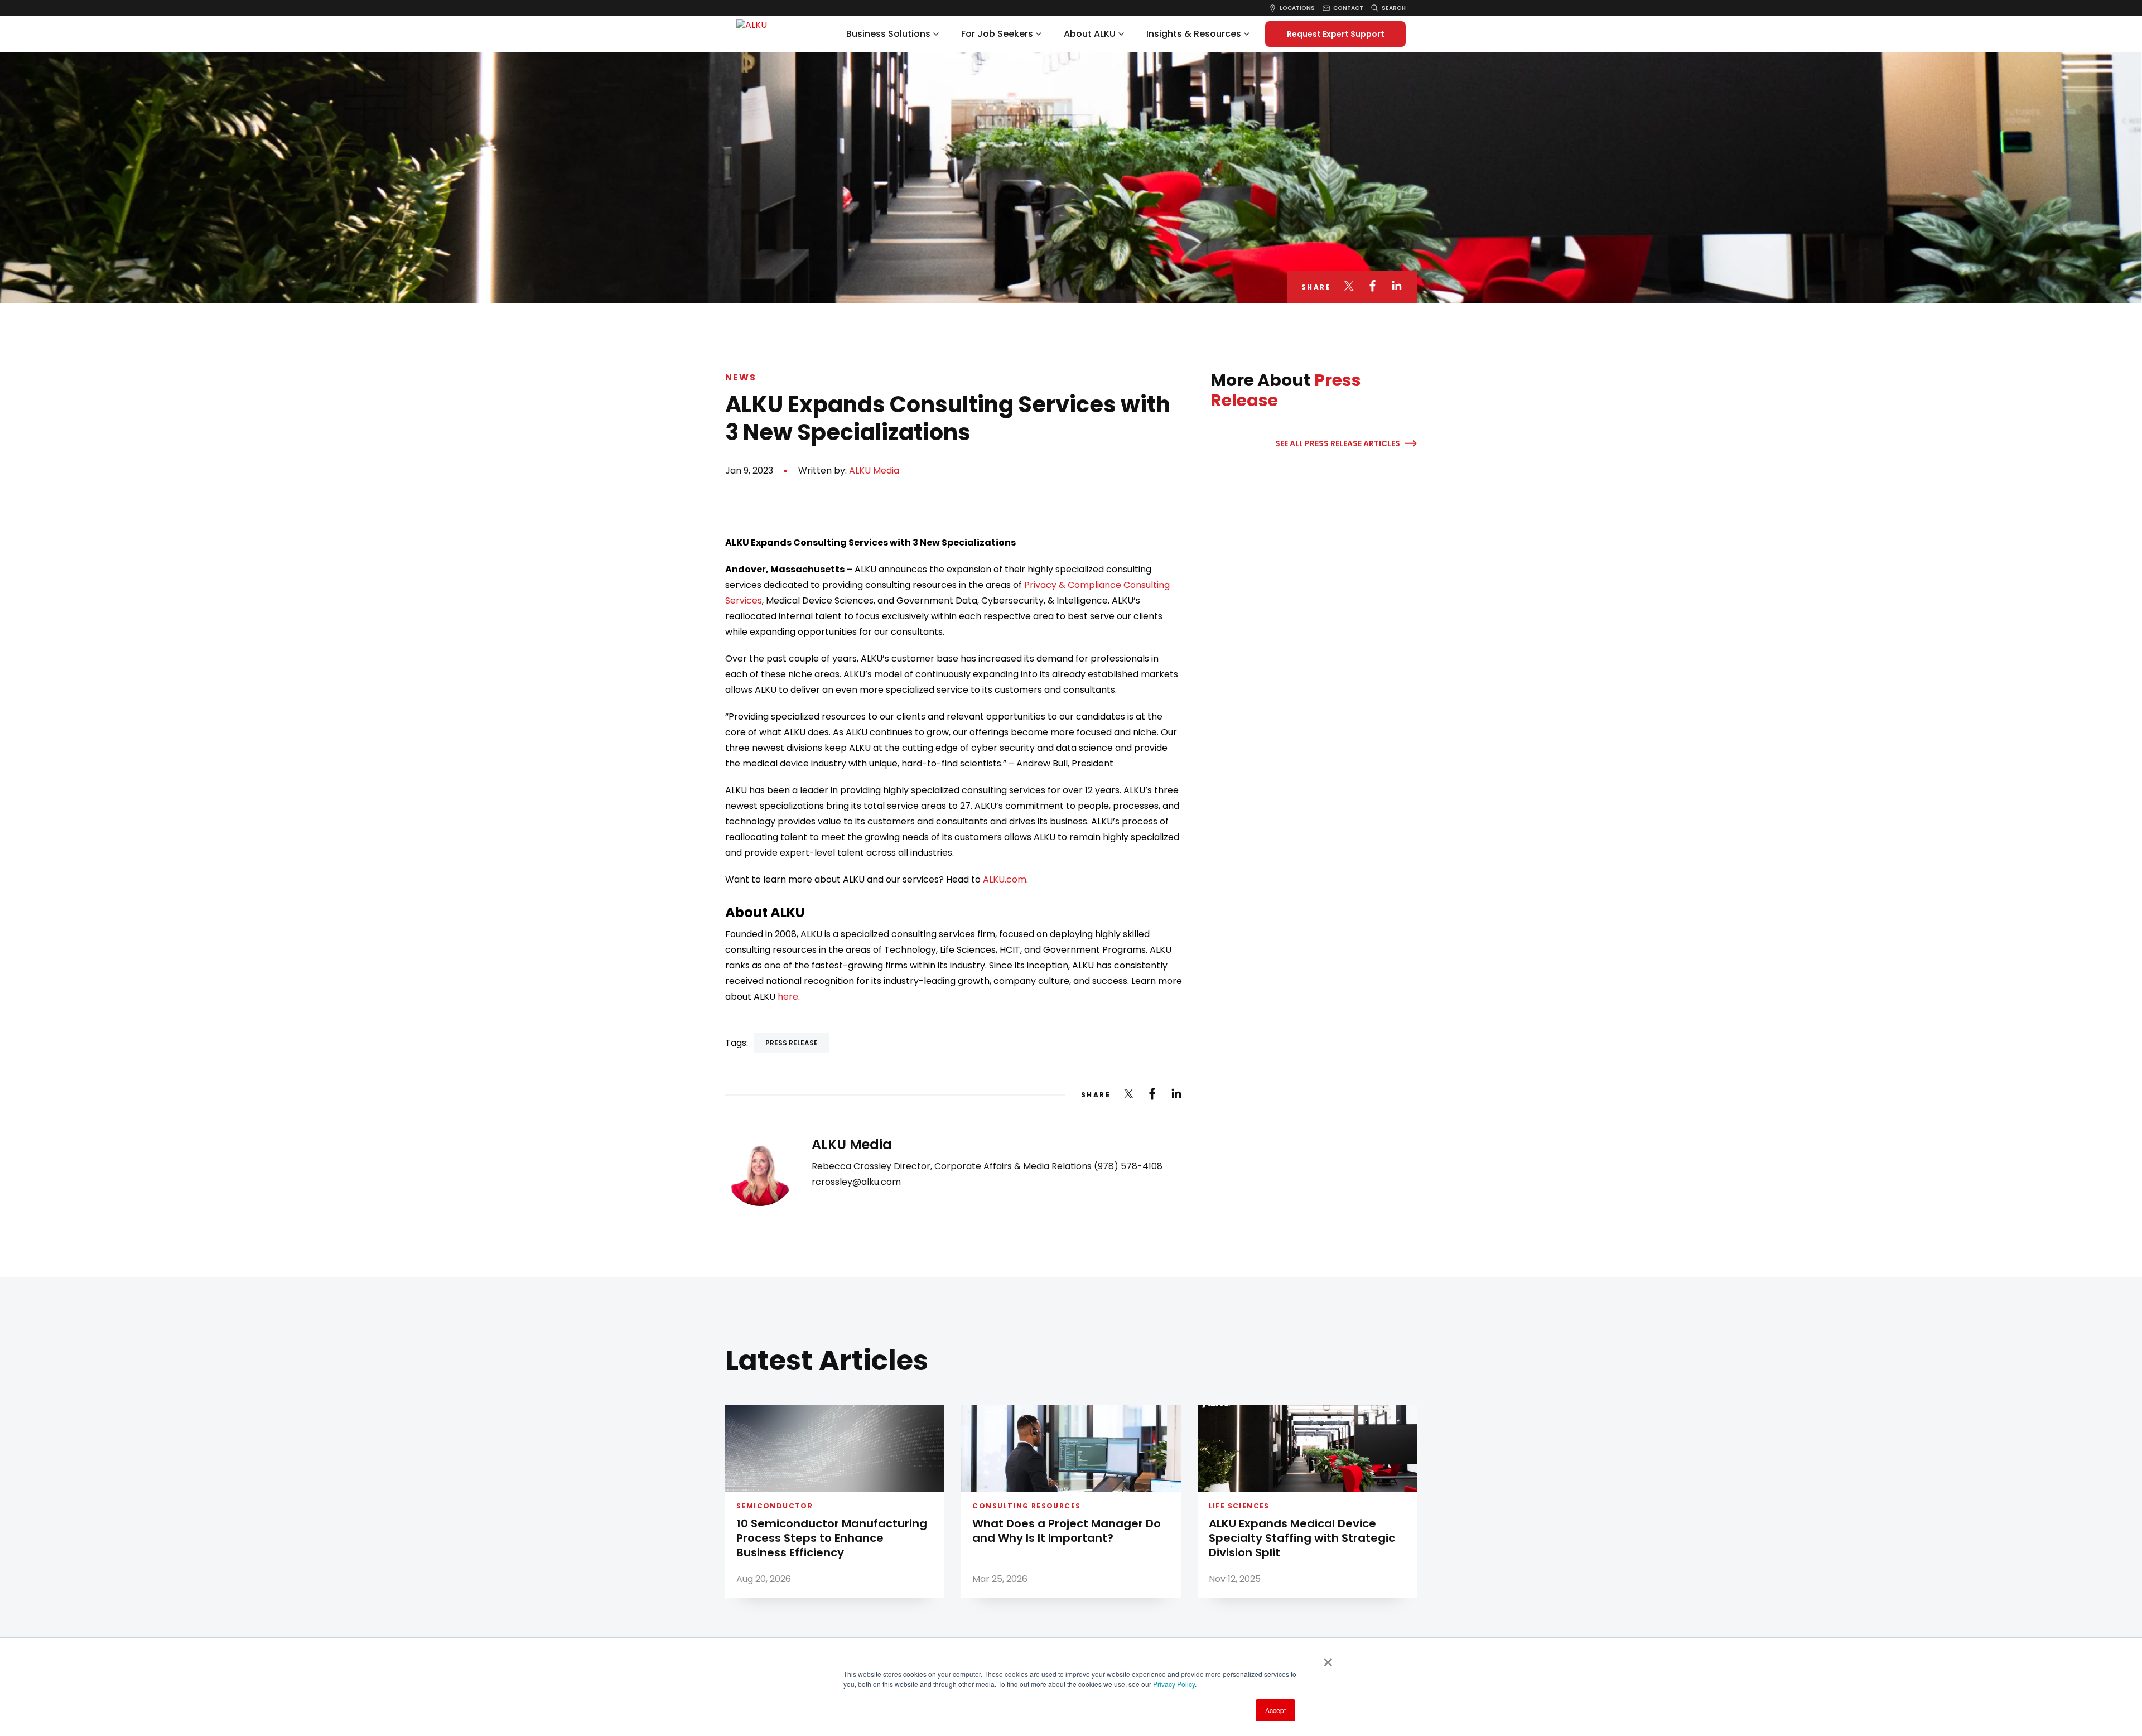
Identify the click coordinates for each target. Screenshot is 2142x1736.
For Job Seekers (997, 34)
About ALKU (1090, 34)
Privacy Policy (1174, 1684)
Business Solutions (888, 34)
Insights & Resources (1194, 34)
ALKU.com (1005, 879)
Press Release (792, 1043)
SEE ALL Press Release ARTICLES (1338, 443)
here (788, 997)
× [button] (1328, 1658)
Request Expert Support (1336, 34)
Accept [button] (1275, 1710)
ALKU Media (874, 471)
